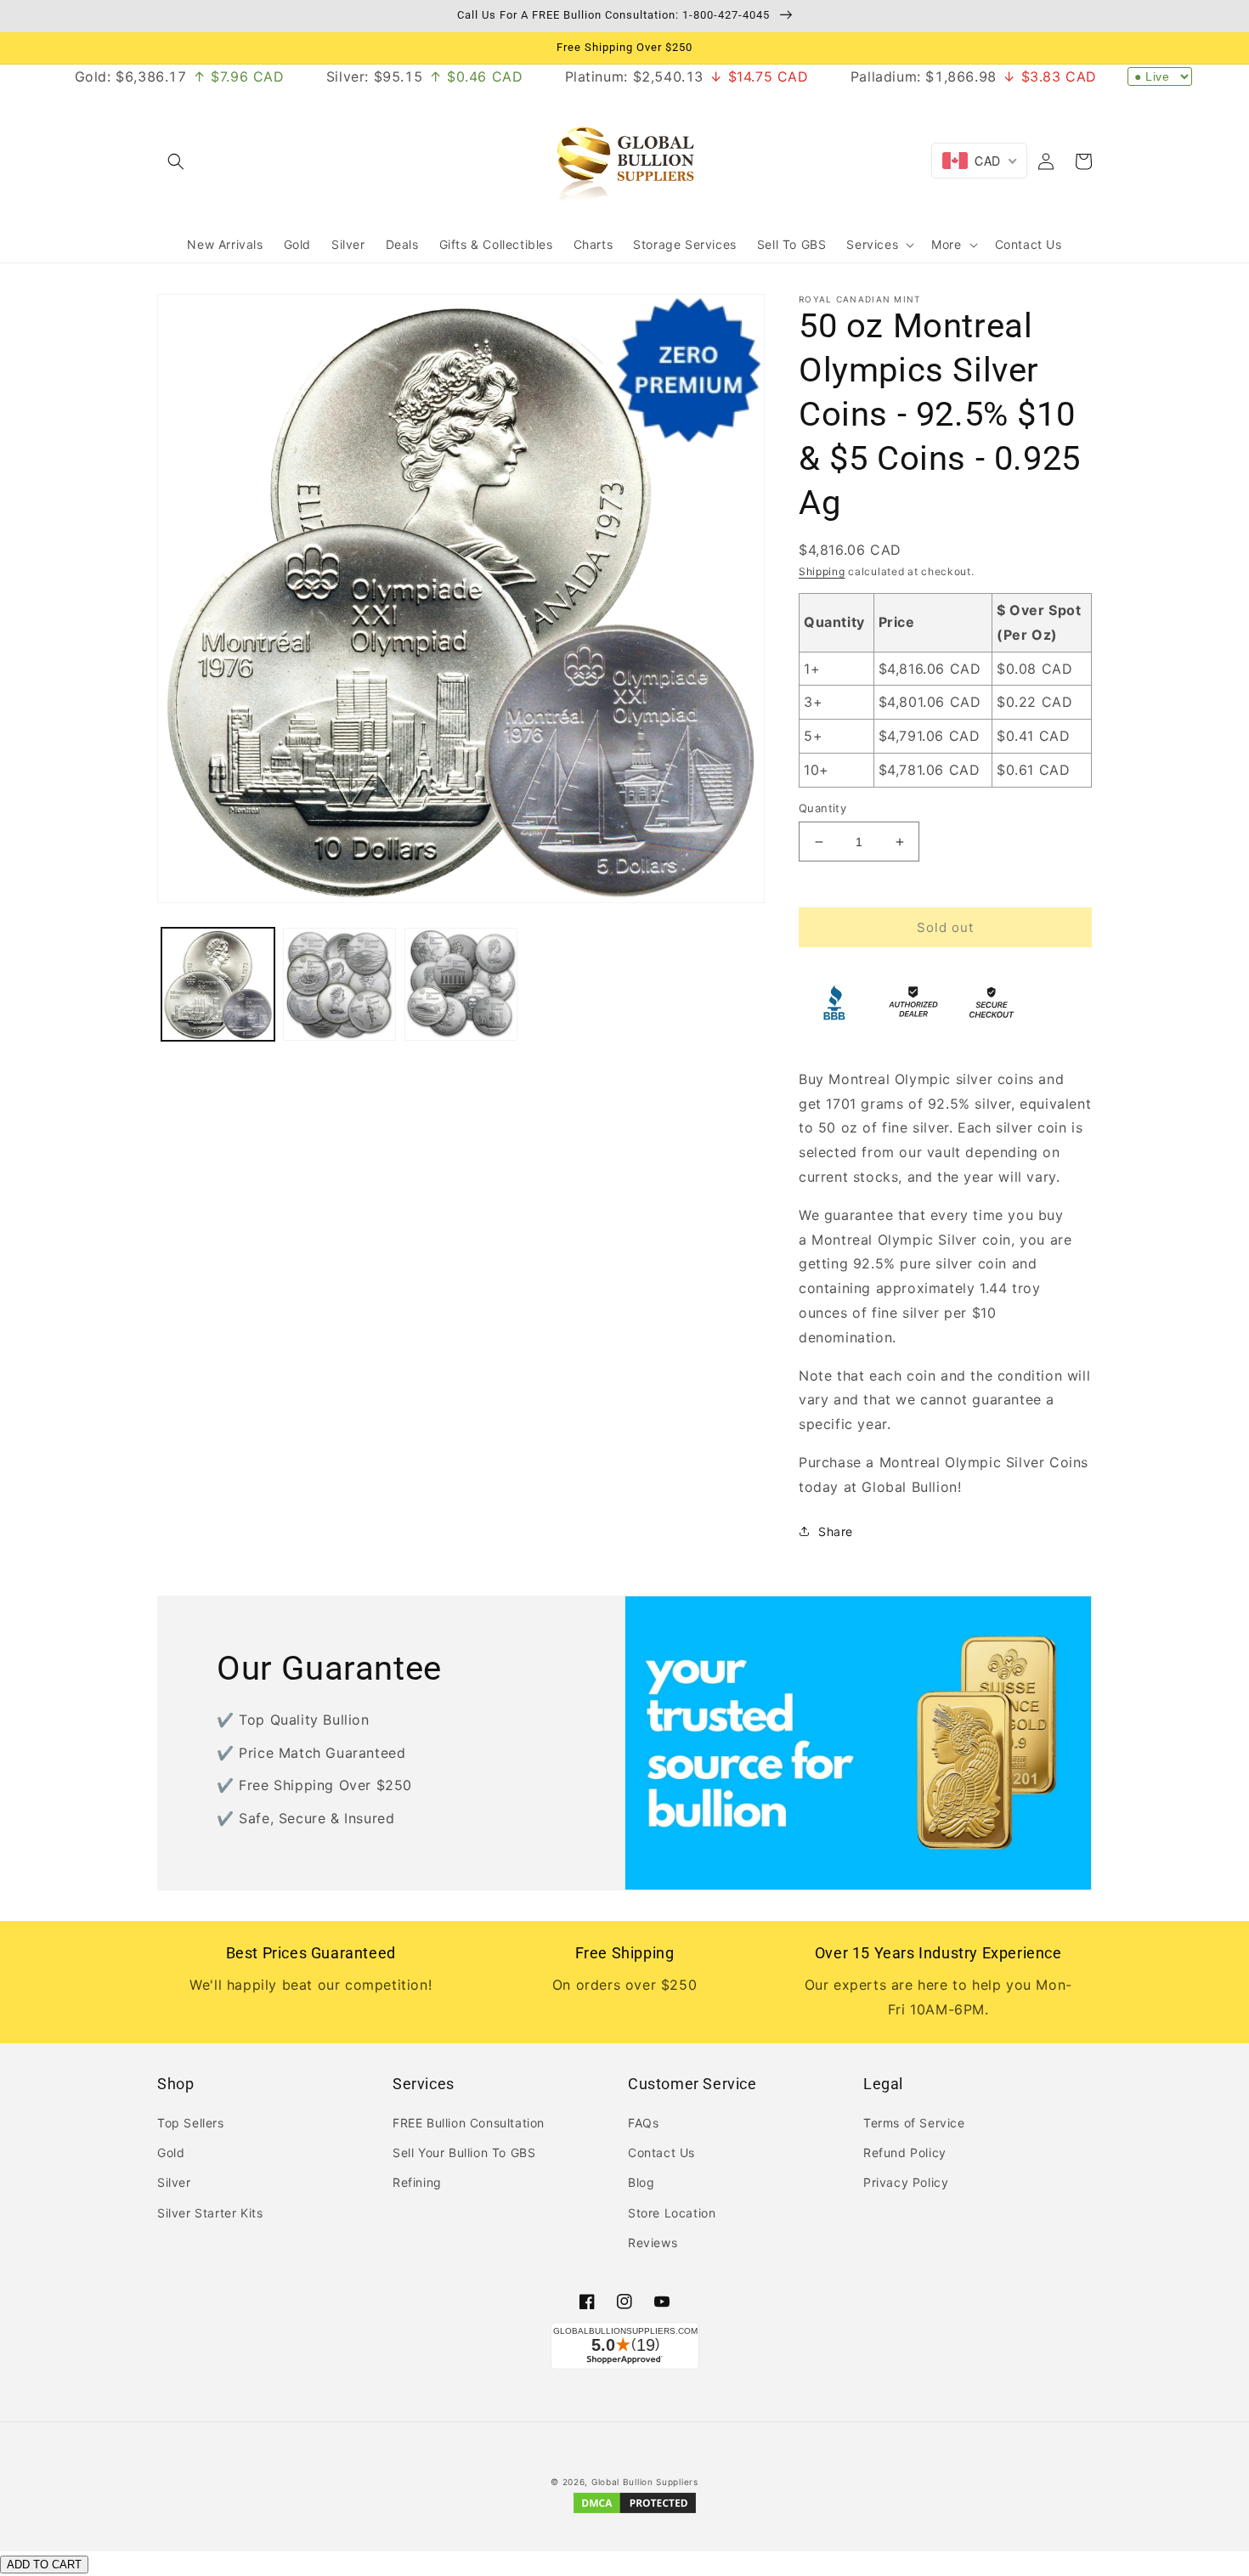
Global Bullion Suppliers (645, 2482)
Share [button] (836, 1531)
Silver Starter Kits (210, 2213)
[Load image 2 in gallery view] (339, 984)
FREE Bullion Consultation (469, 2123)
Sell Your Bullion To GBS (464, 2152)
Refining (417, 2182)
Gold (171, 2152)
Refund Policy (905, 2152)
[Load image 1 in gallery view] (218, 984)
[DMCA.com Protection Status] (635, 2512)
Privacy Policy (906, 2182)
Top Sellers (191, 2123)
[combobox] (979, 161)
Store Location (672, 2213)
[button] (176, 161)
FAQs (643, 2123)
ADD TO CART (44, 2565)
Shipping (822, 571)
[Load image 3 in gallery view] (461, 984)
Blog (641, 2182)
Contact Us (661, 2152)
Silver (174, 2182)
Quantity (822, 808)
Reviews (653, 2243)
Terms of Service (914, 2123)
